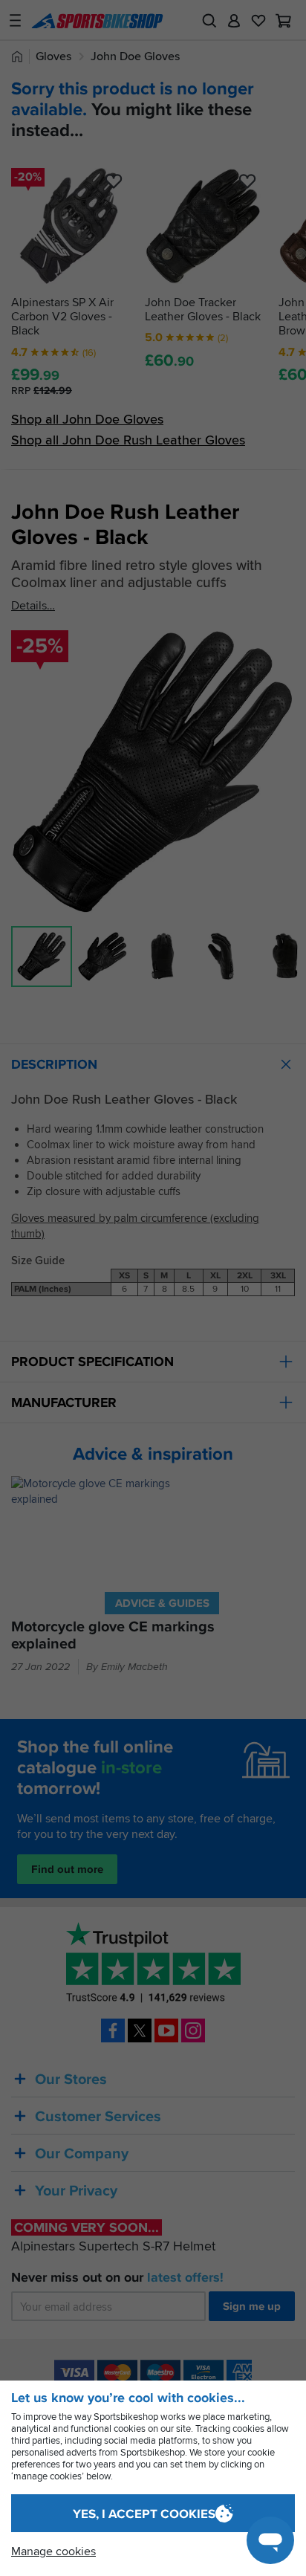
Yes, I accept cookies (144, 2514)
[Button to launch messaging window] (270, 2540)
